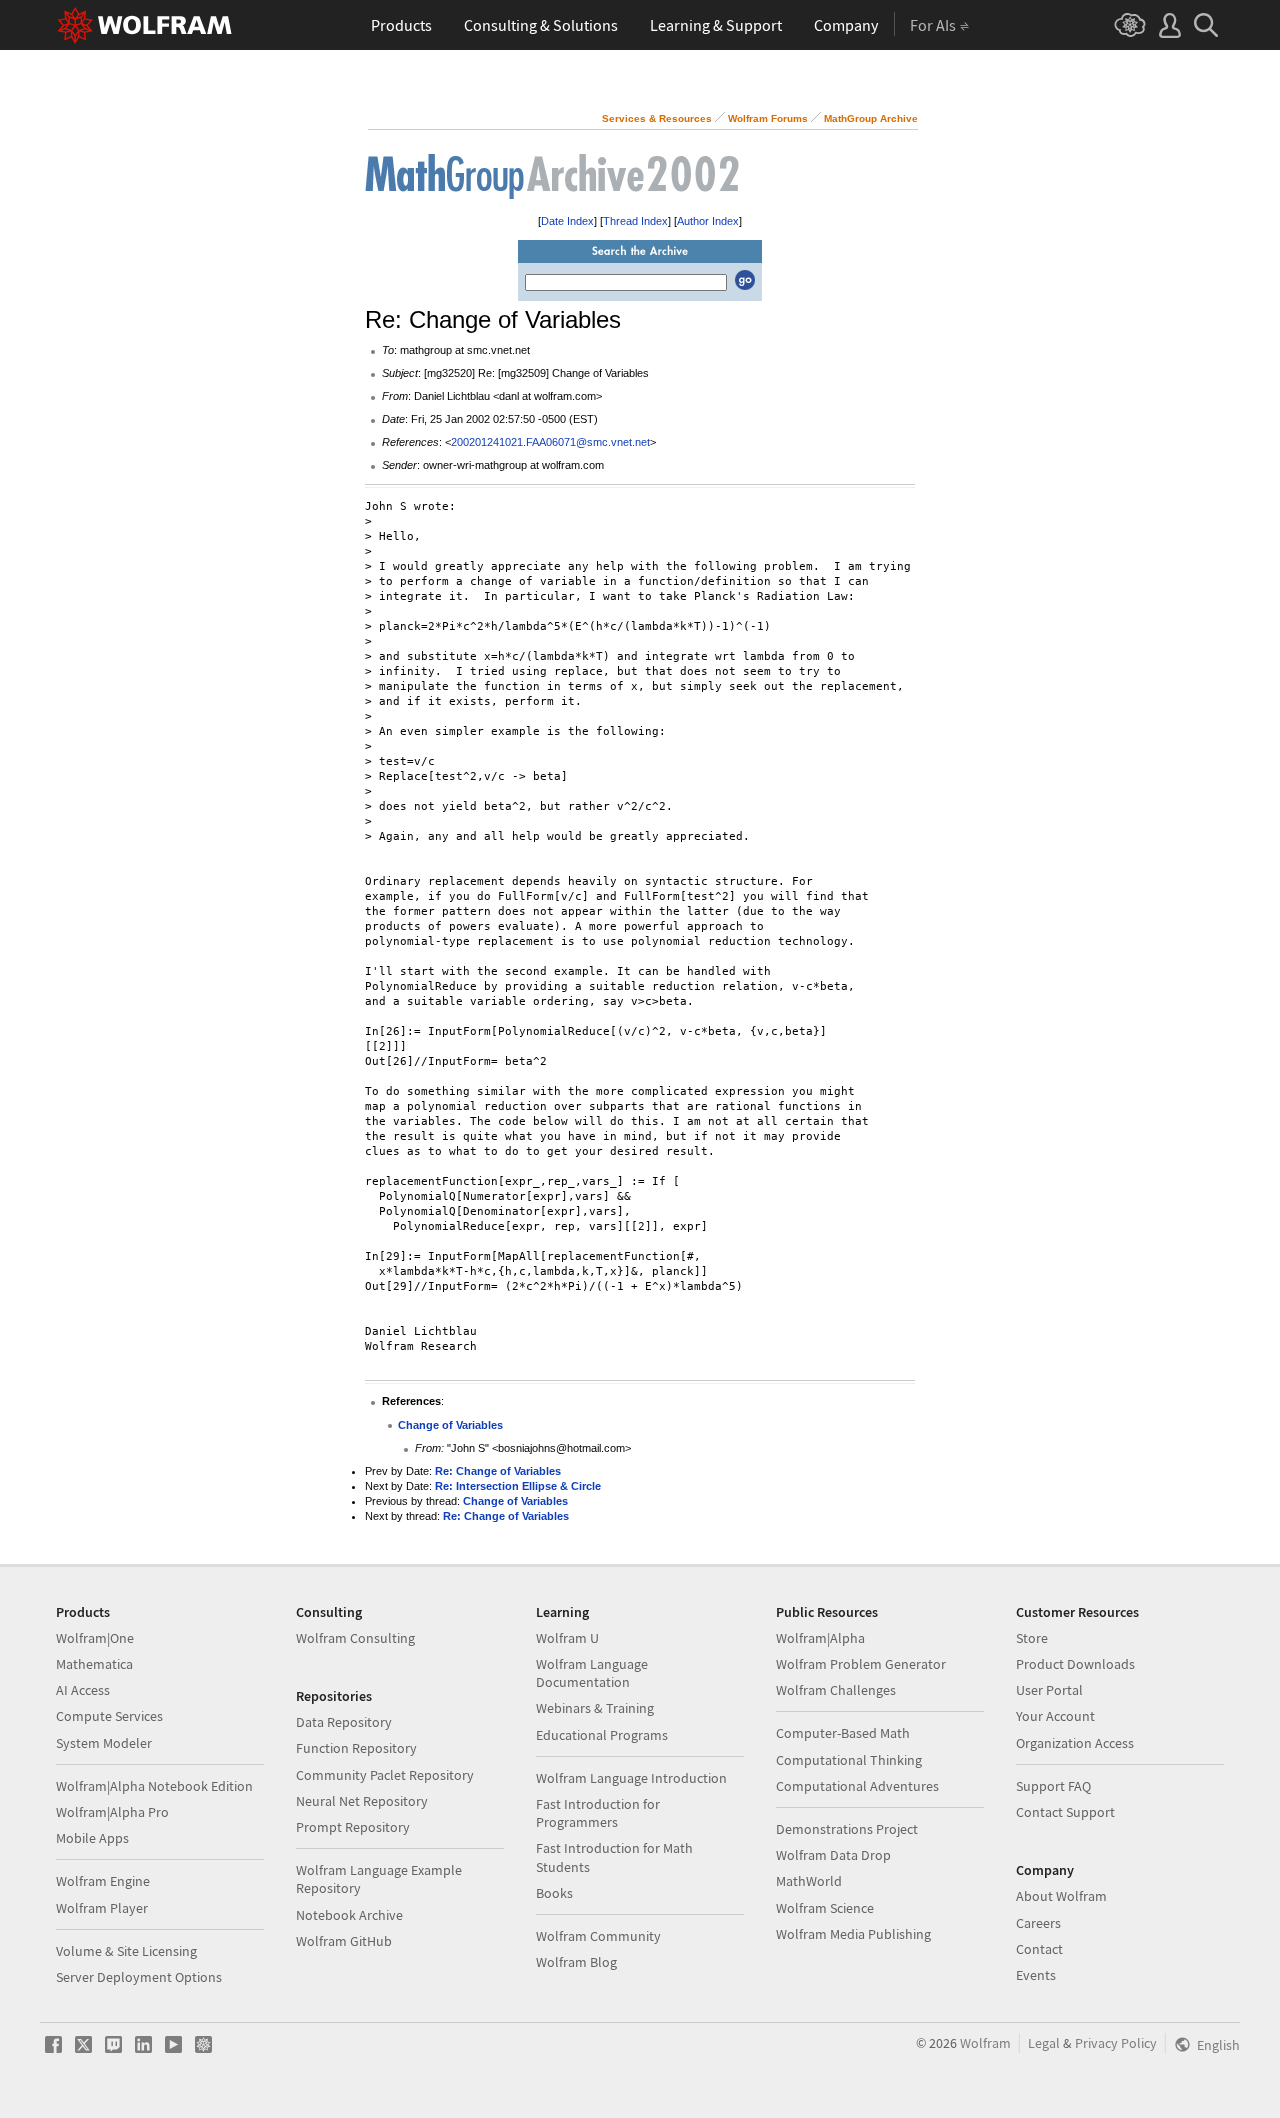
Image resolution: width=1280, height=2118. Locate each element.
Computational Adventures (857, 1786)
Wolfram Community (598, 1936)
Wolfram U (567, 1638)
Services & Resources (657, 118)
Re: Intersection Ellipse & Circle (518, 1486)
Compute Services (109, 1716)
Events (1036, 1975)
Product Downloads (1075, 1664)
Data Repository (344, 1722)
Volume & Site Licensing (126, 1951)
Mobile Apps (92, 1838)
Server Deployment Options (139, 1977)
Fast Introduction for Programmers (598, 1813)
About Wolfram (1061, 1896)
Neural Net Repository (362, 1801)
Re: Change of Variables (498, 1471)
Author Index (708, 221)
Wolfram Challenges (836, 1690)
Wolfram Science (825, 1908)
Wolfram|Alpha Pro (112, 1812)
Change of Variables (450, 1425)
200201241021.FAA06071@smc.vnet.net (550, 442)
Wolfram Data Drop (833, 1855)
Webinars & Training (595, 1708)
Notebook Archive (349, 1915)
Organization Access (1075, 1743)
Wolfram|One (95, 1638)
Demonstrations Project (847, 1829)
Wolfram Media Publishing (853, 1934)
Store (1032, 1638)
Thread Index (635, 221)
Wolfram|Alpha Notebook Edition (154, 1786)
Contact (1039, 1949)
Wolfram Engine (103, 1881)
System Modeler (104, 1743)
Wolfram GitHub (344, 1941)
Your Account (1055, 1716)
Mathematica (94, 1664)
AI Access (83, 1690)
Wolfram (985, 2043)
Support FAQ (1053, 1786)
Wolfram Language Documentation (592, 1673)
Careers (1038, 1923)
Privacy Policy (1116, 2043)
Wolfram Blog (576, 1962)
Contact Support (1065, 1812)
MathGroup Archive (871, 118)
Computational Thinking (849, 1760)
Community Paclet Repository (385, 1775)
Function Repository (356, 1748)
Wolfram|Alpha (820, 1638)
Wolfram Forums (768, 118)
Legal (1044, 2043)
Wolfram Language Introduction (631, 1778)
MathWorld (809, 1881)
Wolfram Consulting (355, 1638)
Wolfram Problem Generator (861, 1664)
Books (554, 1893)
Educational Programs (602, 1735)
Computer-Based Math (843, 1733)
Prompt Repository (353, 1827)
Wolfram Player (102, 1908)
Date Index (567, 221)
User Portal (1049, 1690)
